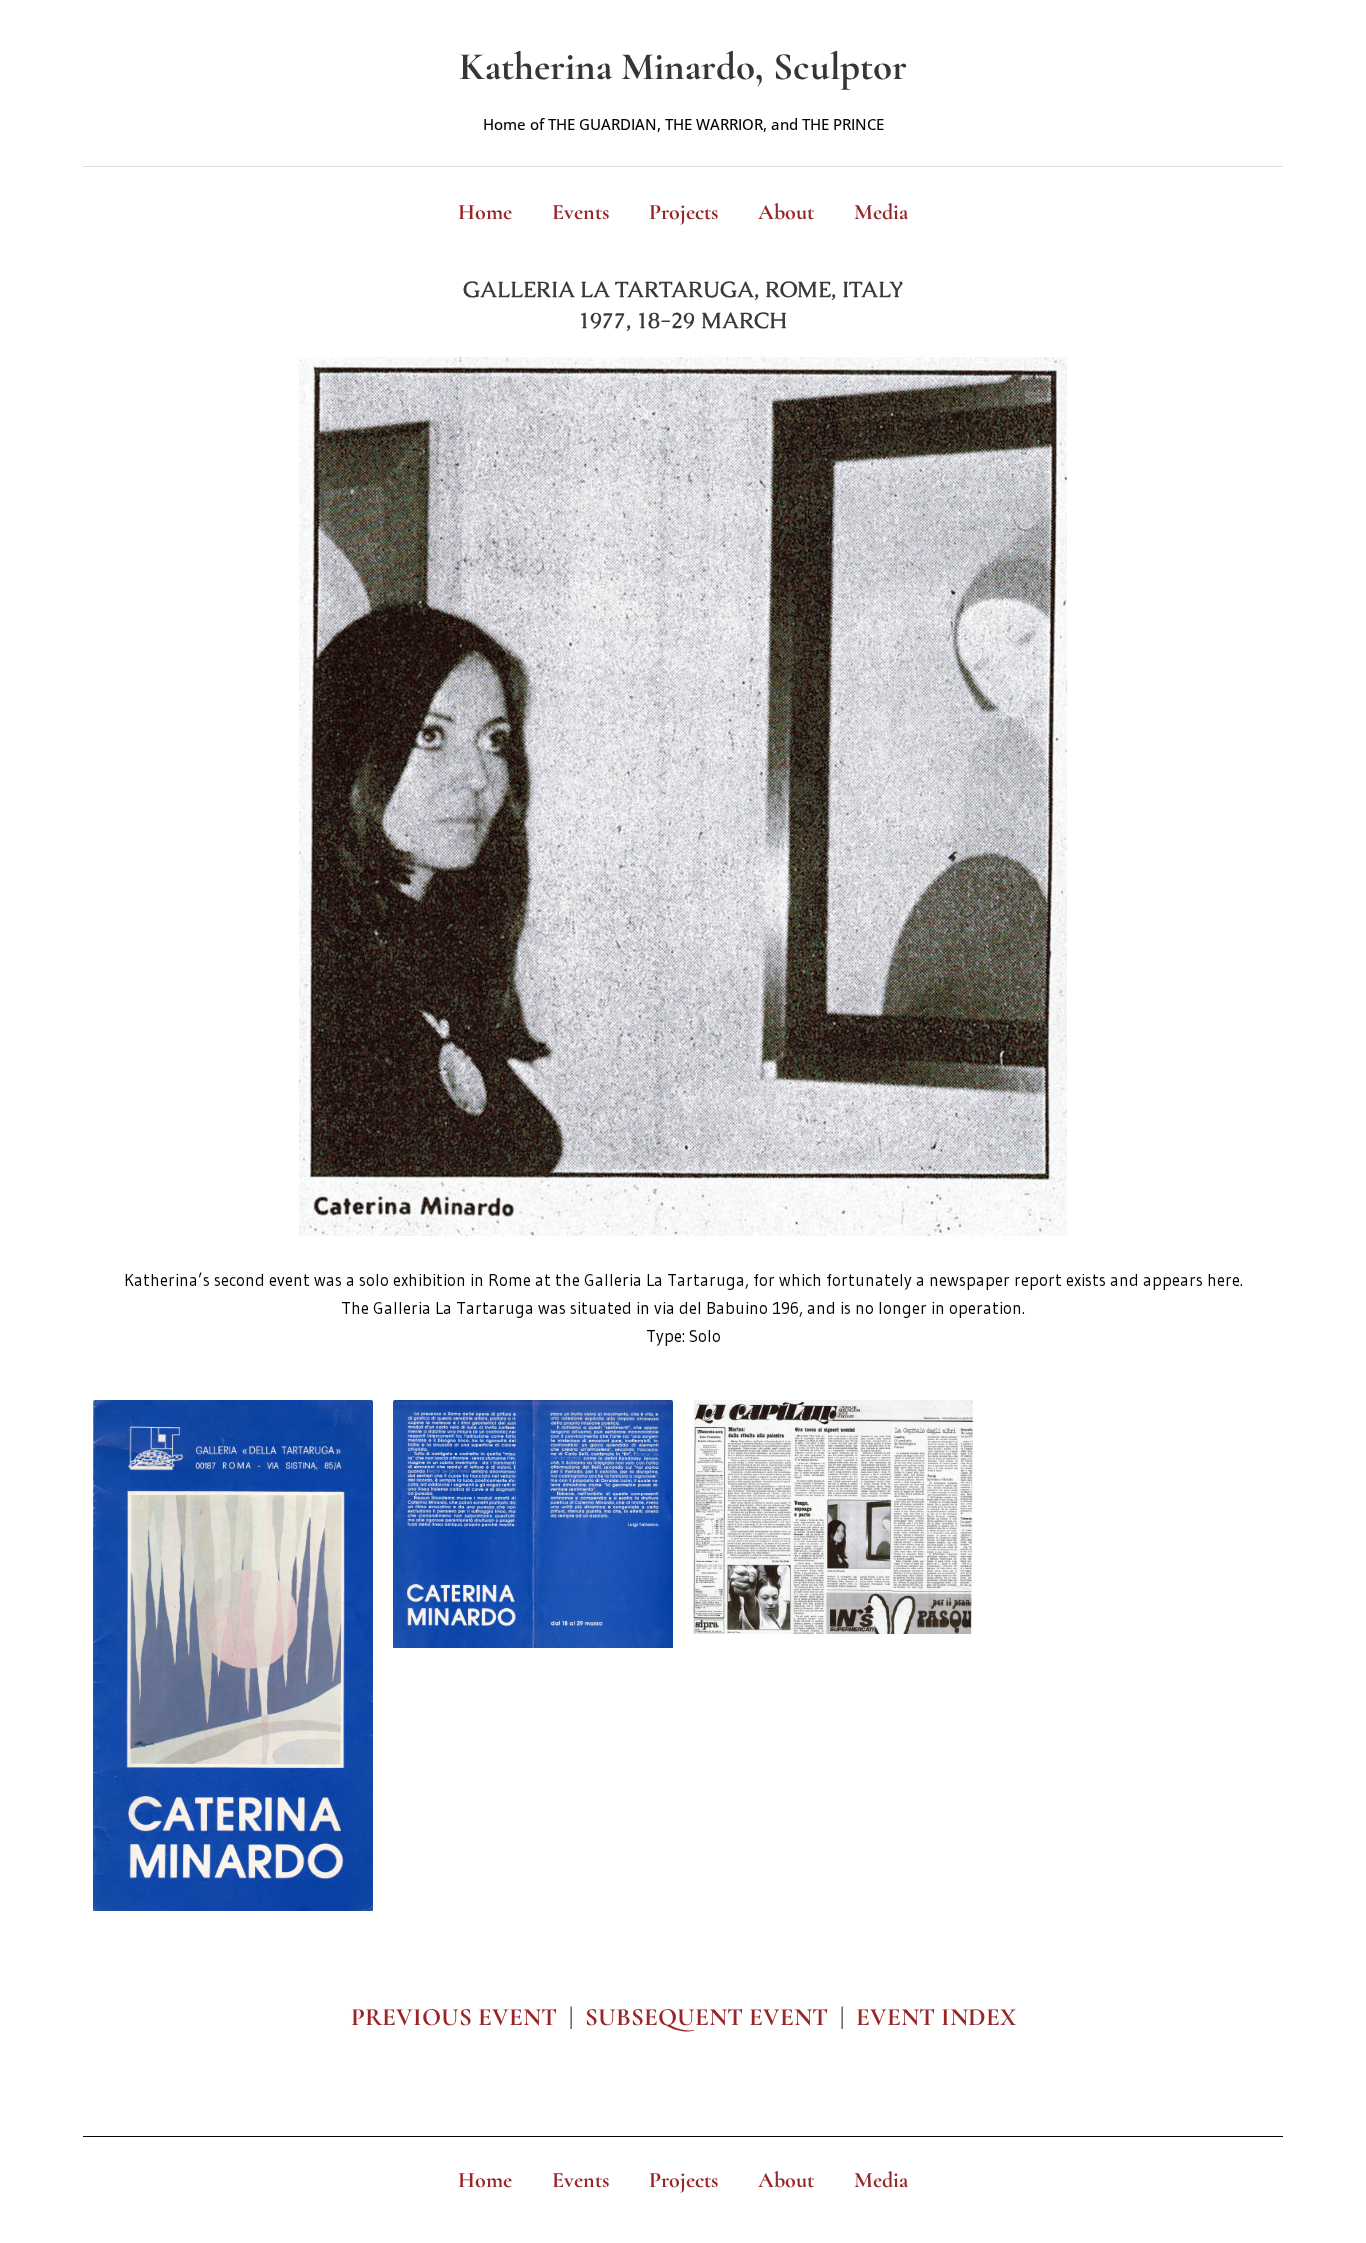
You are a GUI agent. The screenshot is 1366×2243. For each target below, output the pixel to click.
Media (881, 212)
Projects (683, 212)
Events (580, 212)
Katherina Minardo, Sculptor (683, 66)
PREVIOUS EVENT (454, 2017)
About (786, 212)
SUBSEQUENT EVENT (706, 2017)
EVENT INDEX (936, 2017)
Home (485, 212)
